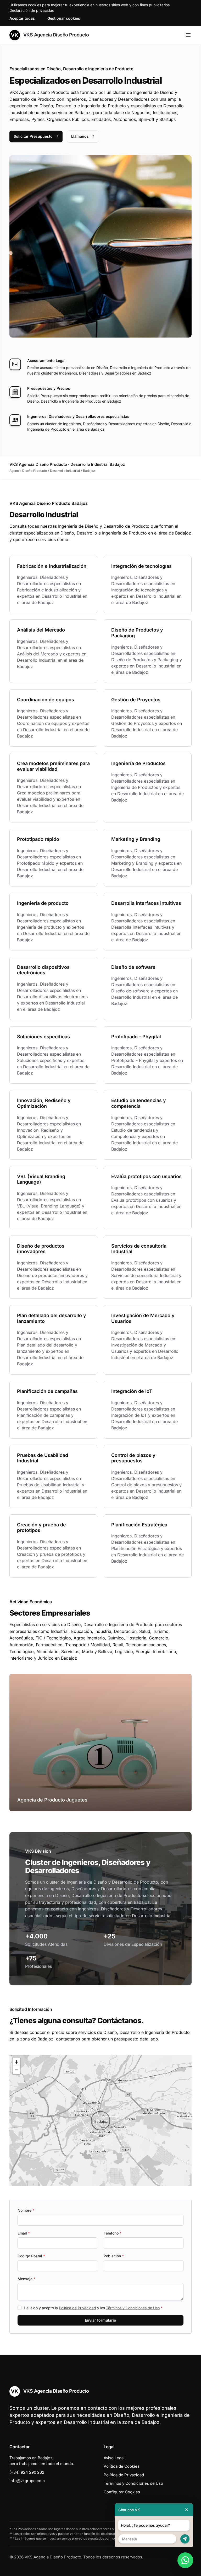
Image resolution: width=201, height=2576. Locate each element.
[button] (100, 2121)
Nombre (26, 2210)
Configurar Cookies (122, 2492)
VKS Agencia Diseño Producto (55, 35)
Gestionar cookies (64, 18)
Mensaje (26, 2279)
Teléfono (113, 2233)
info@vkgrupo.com (27, 2481)
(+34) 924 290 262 (27, 2472)
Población (114, 2256)
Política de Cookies (122, 2466)
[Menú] (188, 35)
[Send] (185, 2539)
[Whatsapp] (185, 2560)
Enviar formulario (100, 2320)
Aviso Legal (114, 2458)
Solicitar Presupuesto (33, 136)
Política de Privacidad (77, 2308)
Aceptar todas (22, 18)
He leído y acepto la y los (93, 2308)
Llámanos (80, 136)
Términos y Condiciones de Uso (133, 2308)
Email (24, 2233)
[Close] (187, 2510)
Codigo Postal (31, 2256)
